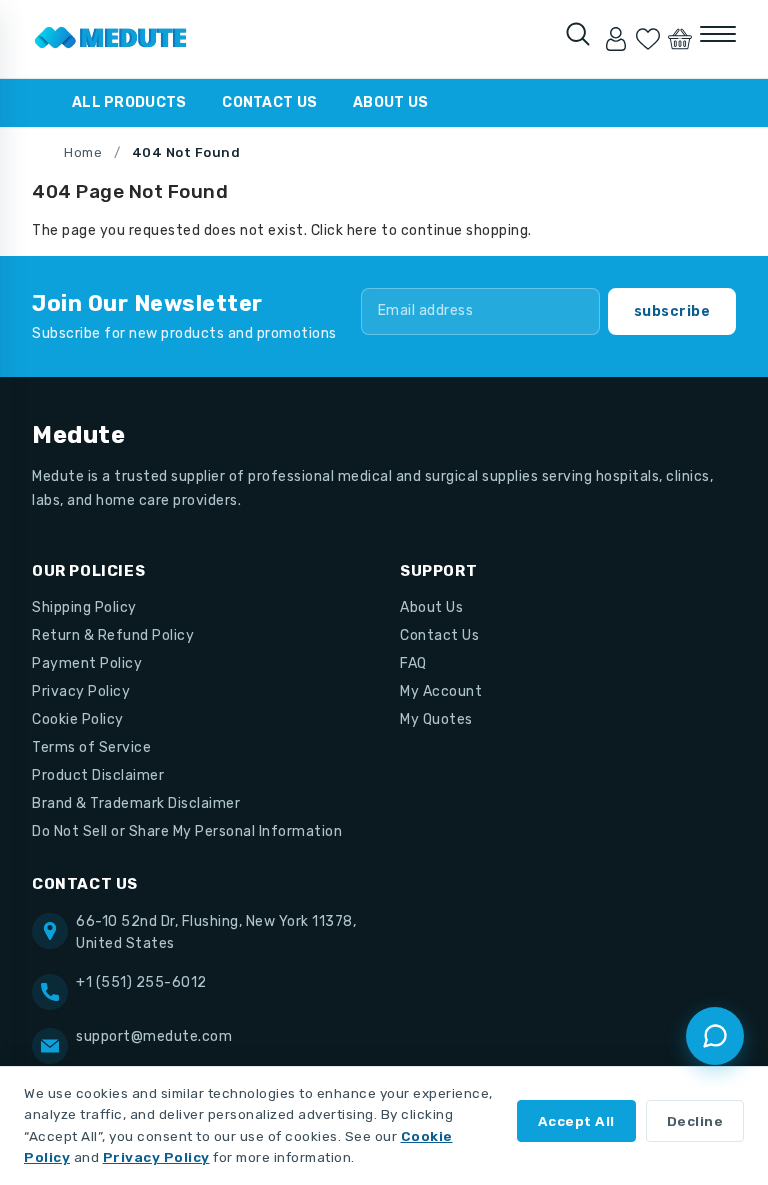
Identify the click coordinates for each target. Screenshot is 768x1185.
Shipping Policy (84, 607)
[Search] (578, 34)
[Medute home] (111, 39)
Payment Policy (87, 663)
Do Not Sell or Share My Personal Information (187, 831)
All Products (129, 102)
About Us (390, 102)
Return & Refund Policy (113, 635)
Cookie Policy (78, 719)
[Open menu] (718, 34)
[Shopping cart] (680, 39)
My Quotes (436, 719)
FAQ (413, 663)
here (362, 230)
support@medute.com (154, 1036)
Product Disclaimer (98, 775)
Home (83, 152)
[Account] (616, 39)
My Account (441, 691)
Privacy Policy (81, 691)
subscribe (672, 311)
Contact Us (269, 102)
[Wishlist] (648, 39)
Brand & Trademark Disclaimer (136, 803)
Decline (695, 1121)
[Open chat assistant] (715, 1036)
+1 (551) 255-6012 (141, 982)
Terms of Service (91, 747)
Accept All (576, 1121)
